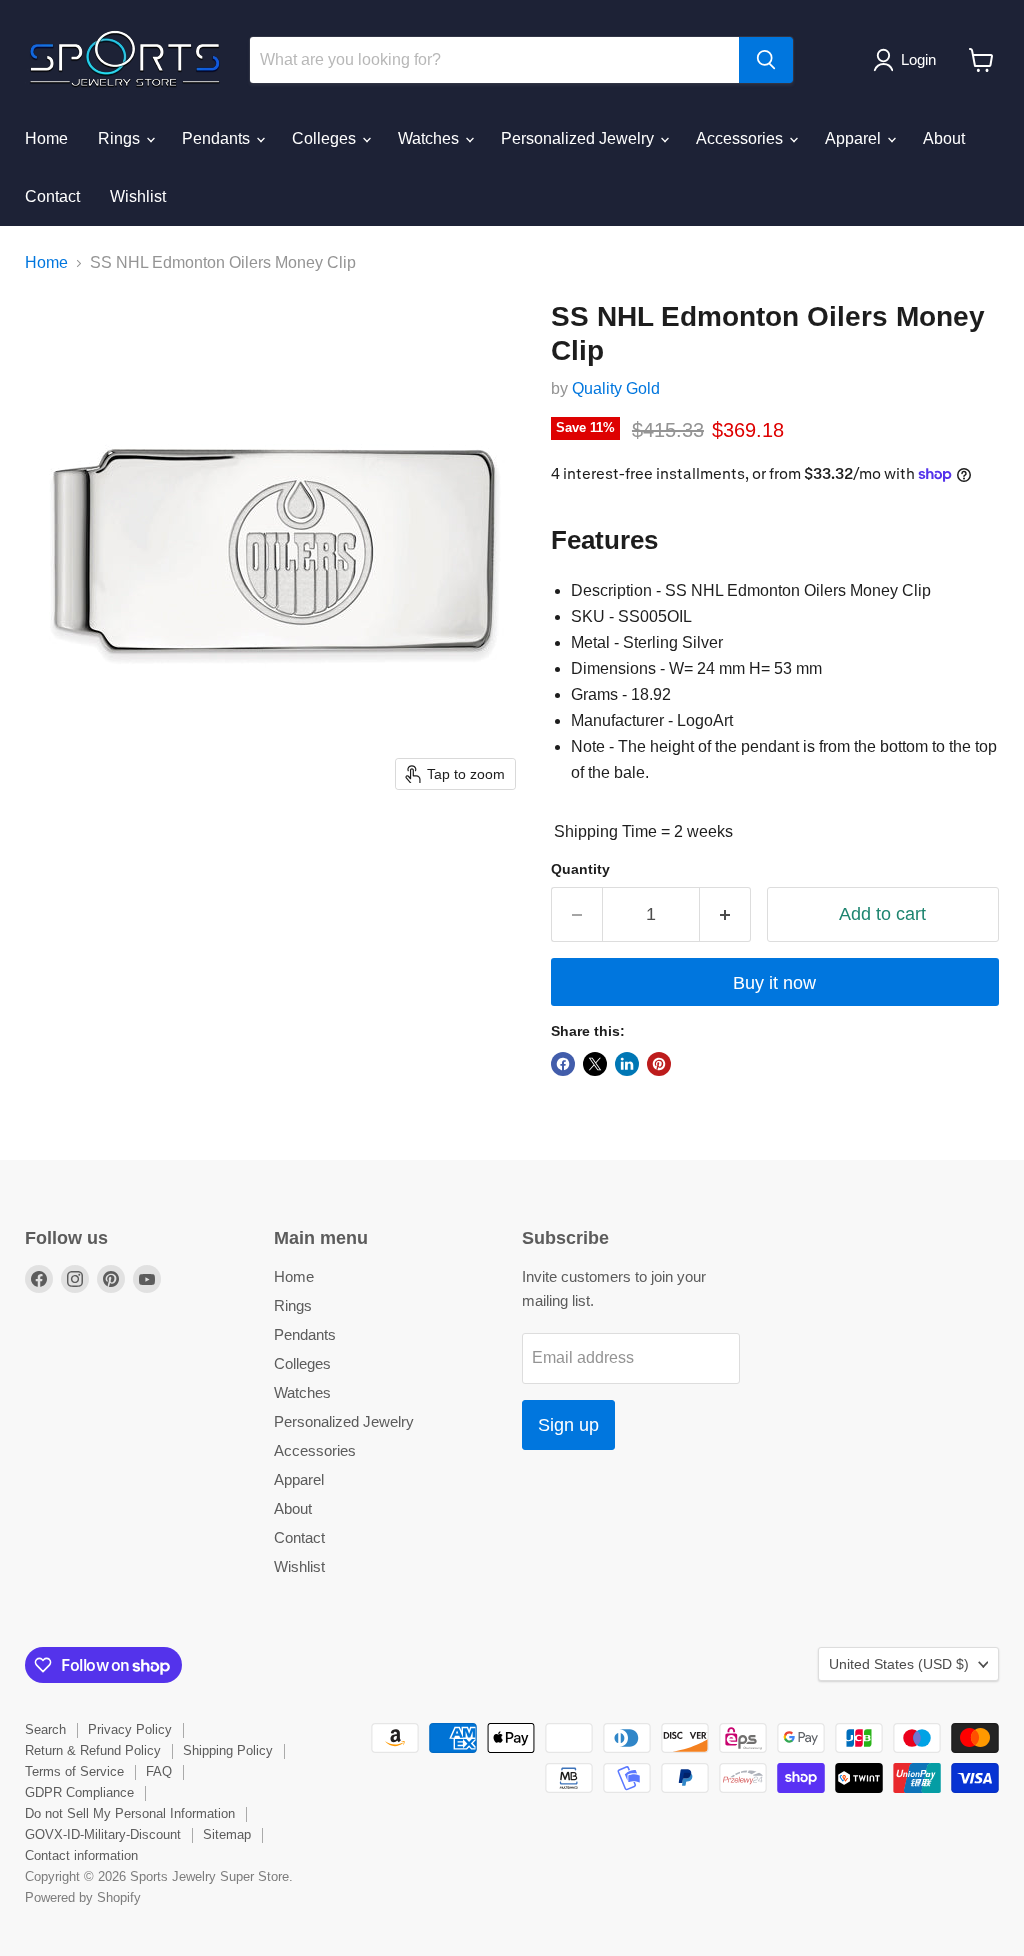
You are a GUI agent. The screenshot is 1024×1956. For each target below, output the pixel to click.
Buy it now (774, 983)
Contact (52, 196)
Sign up (568, 1425)
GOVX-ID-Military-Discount (103, 1834)
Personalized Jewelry (579, 138)
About (944, 138)
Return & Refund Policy (93, 1750)
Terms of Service (74, 1771)
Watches (430, 138)
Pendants (218, 138)
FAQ (159, 1771)
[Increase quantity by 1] (725, 914)
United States (899, 1664)
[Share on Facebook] (563, 1064)
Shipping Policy (228, 1750)
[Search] (766, 60)
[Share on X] (595, 1064)
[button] (908, 60)
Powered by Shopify (83, 1897)
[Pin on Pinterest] (659, 1064)
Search (45, 1729)
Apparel (855, 138)
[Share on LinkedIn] (627, 1064)
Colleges (326, 138)
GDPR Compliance (79, 1792)
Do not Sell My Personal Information (130, 1813)
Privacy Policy (130, 1729)
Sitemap (227, 1834)
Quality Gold (616, 388)
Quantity (580, 869)
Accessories (741, 138)
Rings (121, 138)
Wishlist (138, 196)
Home (46, 138)
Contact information (81, 1855)
